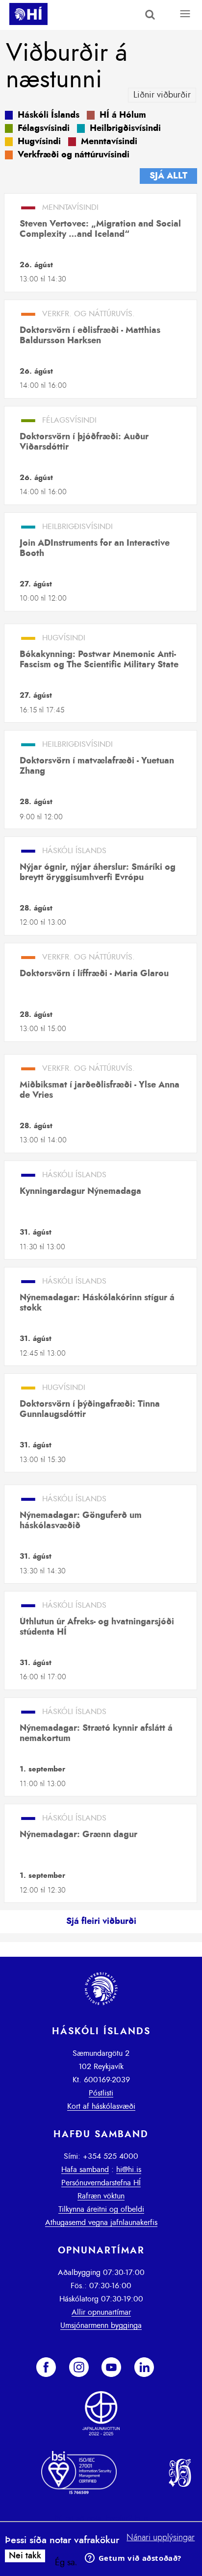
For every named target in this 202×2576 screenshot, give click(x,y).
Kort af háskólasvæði (101, 2106)
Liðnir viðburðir (162, 95)
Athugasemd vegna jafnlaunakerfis (101, 2222)
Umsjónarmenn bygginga (101, 2325)
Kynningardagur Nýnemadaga (80, 1191)
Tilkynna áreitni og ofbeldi (101, 2209)
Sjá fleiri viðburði (101, 1921)
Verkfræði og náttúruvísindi (74, 155)
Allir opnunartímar (101, 2312)
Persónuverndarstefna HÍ (101, 2183)
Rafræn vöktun (101, 2196)
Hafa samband (85, 2170)
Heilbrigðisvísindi (125, 128)
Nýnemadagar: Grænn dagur (78, 1835)
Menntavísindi (109, 142)
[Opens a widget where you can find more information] (133, 2559)
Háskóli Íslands (49, 115)
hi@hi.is (129, 2170)
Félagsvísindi (44, 128)
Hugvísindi (39, 142)
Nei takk (25, 2556)
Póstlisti (101, 2093)
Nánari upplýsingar (161, 2538)
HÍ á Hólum (123, 115)
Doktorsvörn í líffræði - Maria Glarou (94, 974)
